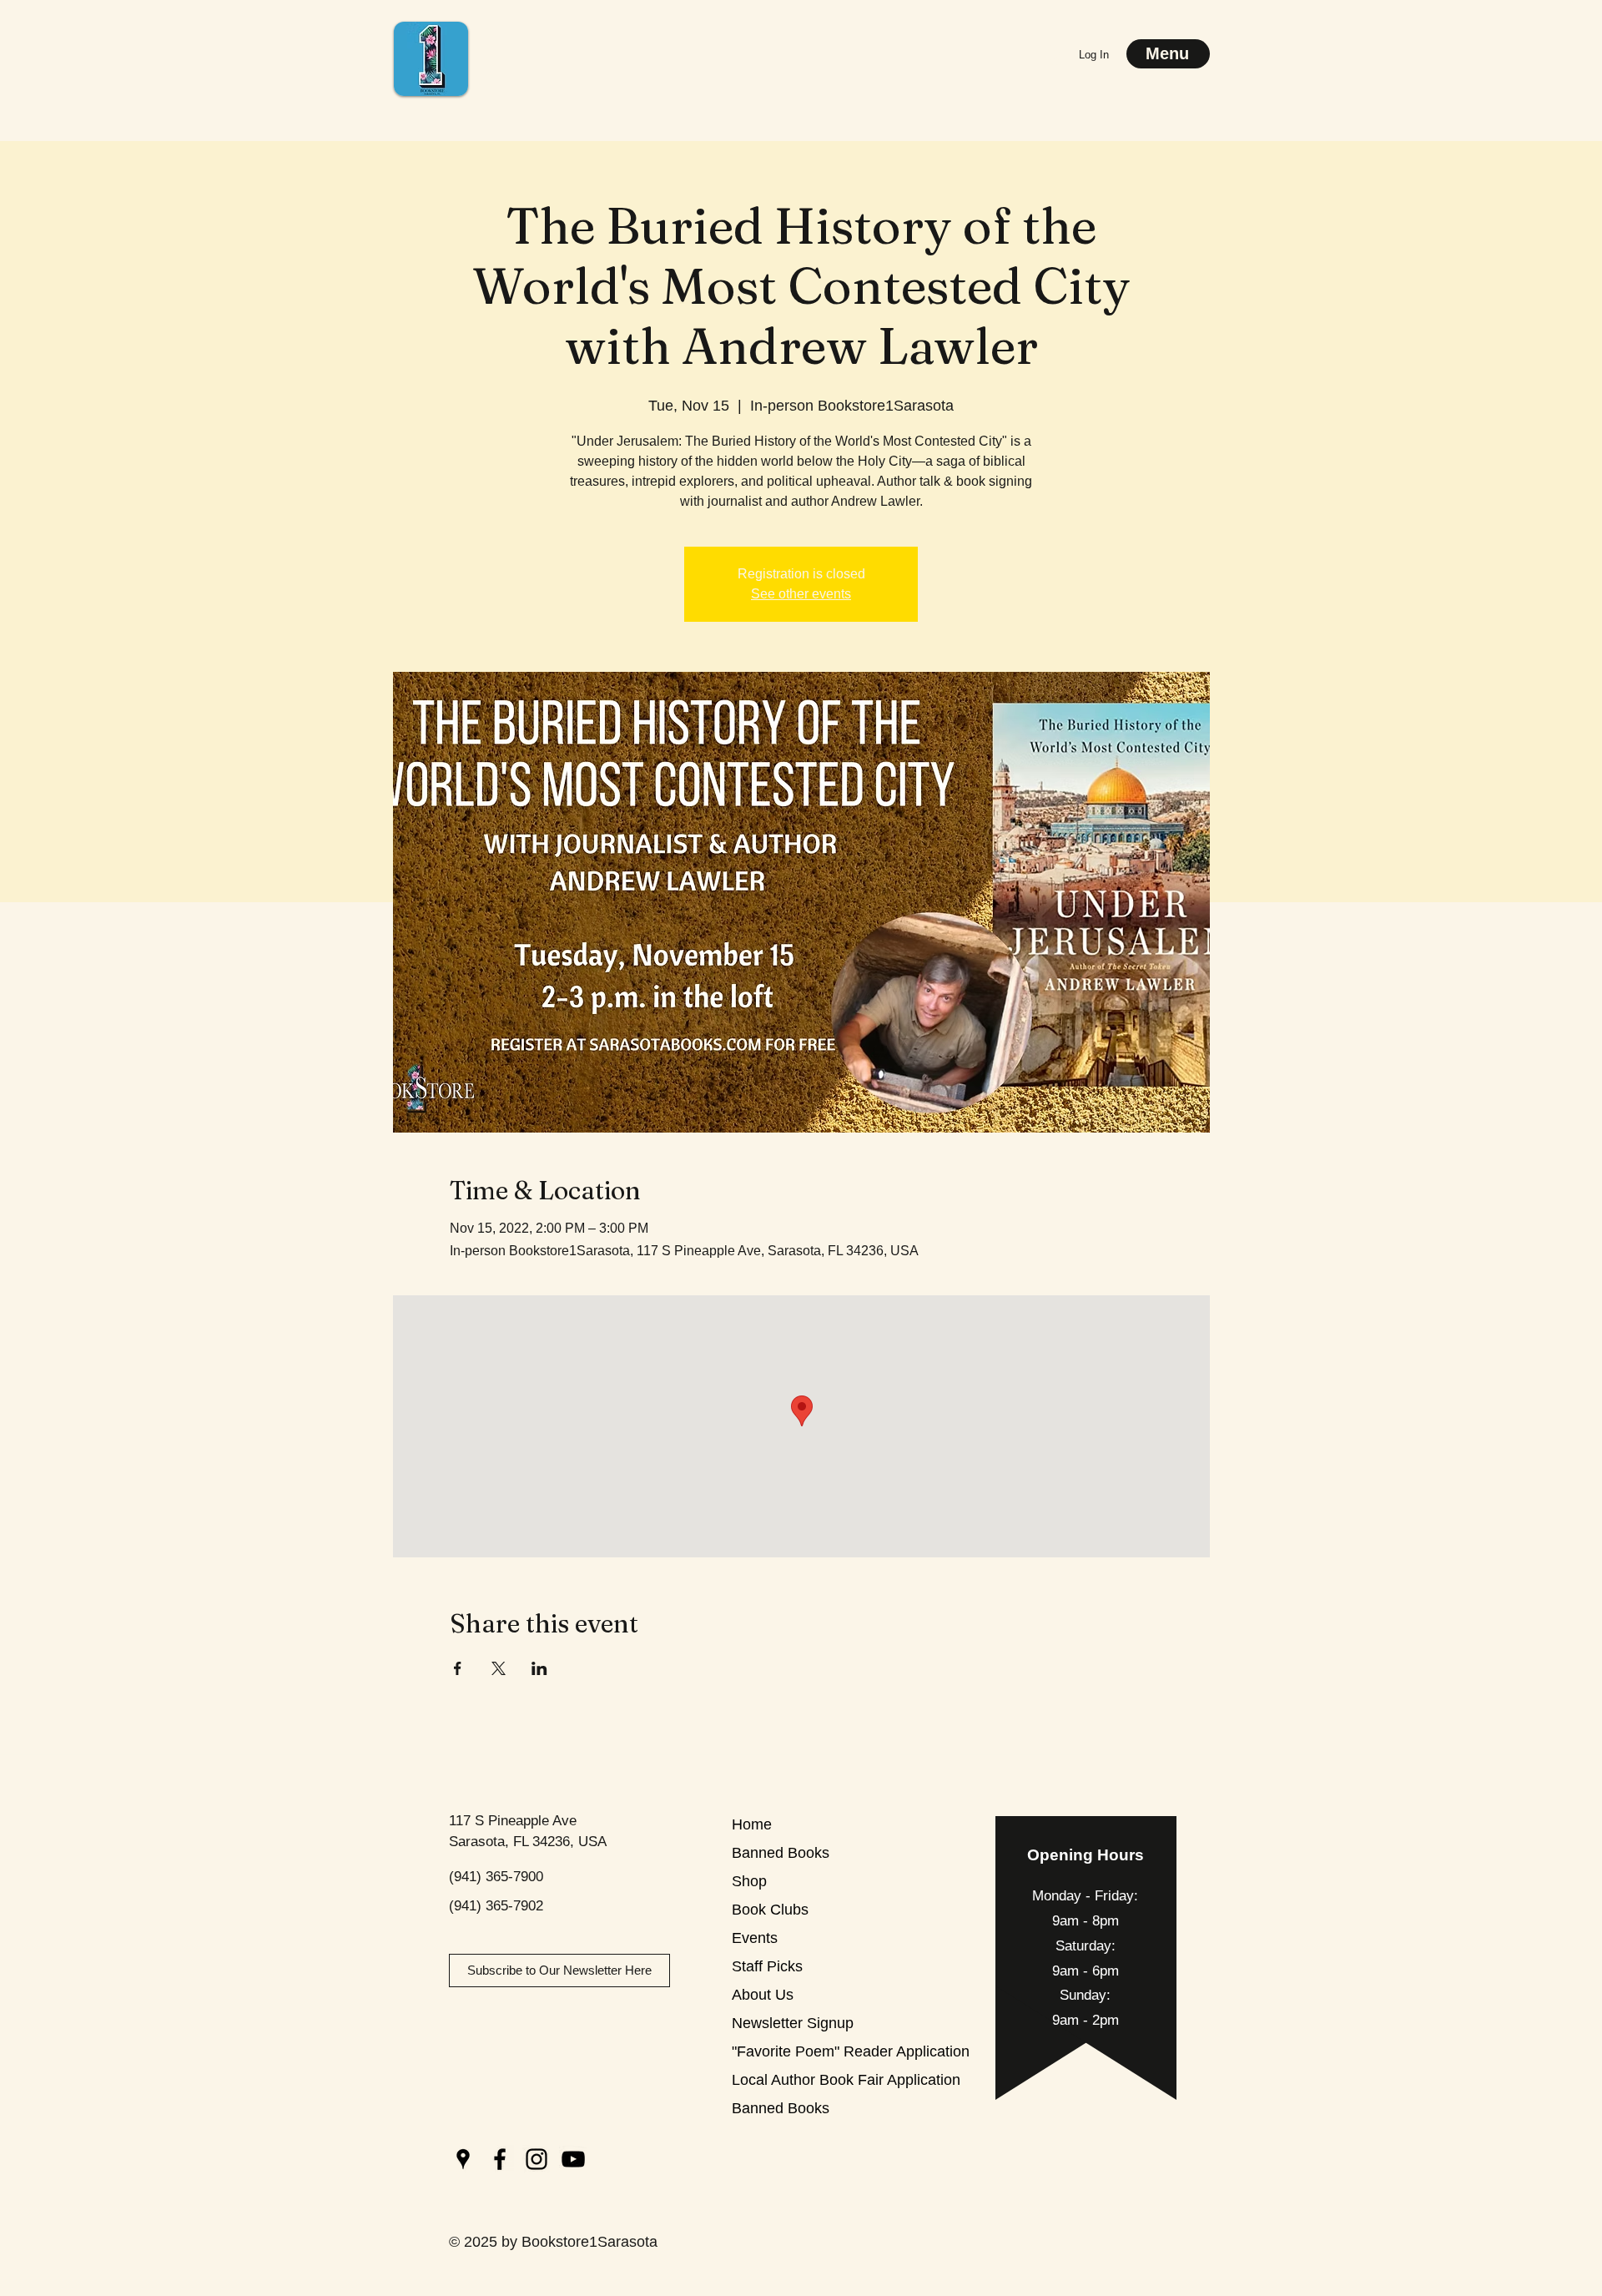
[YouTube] (573, 2159)
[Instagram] (537, 2159)
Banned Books (781, 1853)
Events (755, 1938)
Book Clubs (770, 1910)
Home (752, 1824)
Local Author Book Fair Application (791, 2080)
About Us (763, 1995)
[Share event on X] (499, 1668)
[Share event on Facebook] (458, 1668)
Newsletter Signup (791, 2023)
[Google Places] (463, 2159)
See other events (801, 594)
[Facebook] (500, 2159)
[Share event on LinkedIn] (539, 1668)
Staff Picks (767, 1966)
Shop (749, 1881)
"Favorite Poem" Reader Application (791, 2051)
